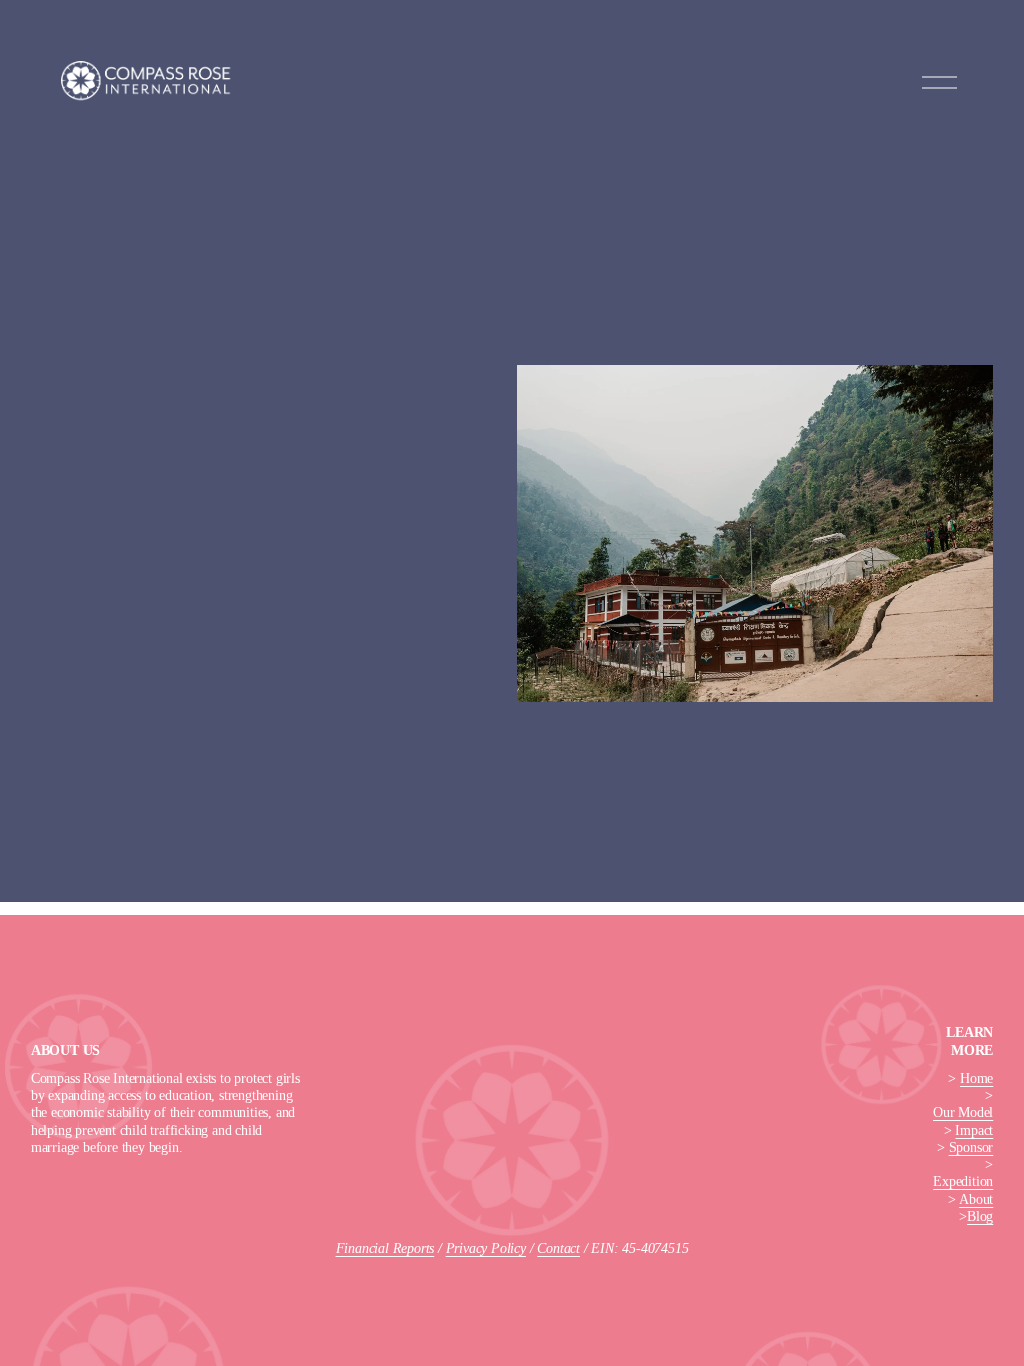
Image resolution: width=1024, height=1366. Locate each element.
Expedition (963, 1181)
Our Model (963, 1112)
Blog (980, 1216)
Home (976, 1078)
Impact (974, 1130)
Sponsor (971, 1147)
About (976, 1199)
